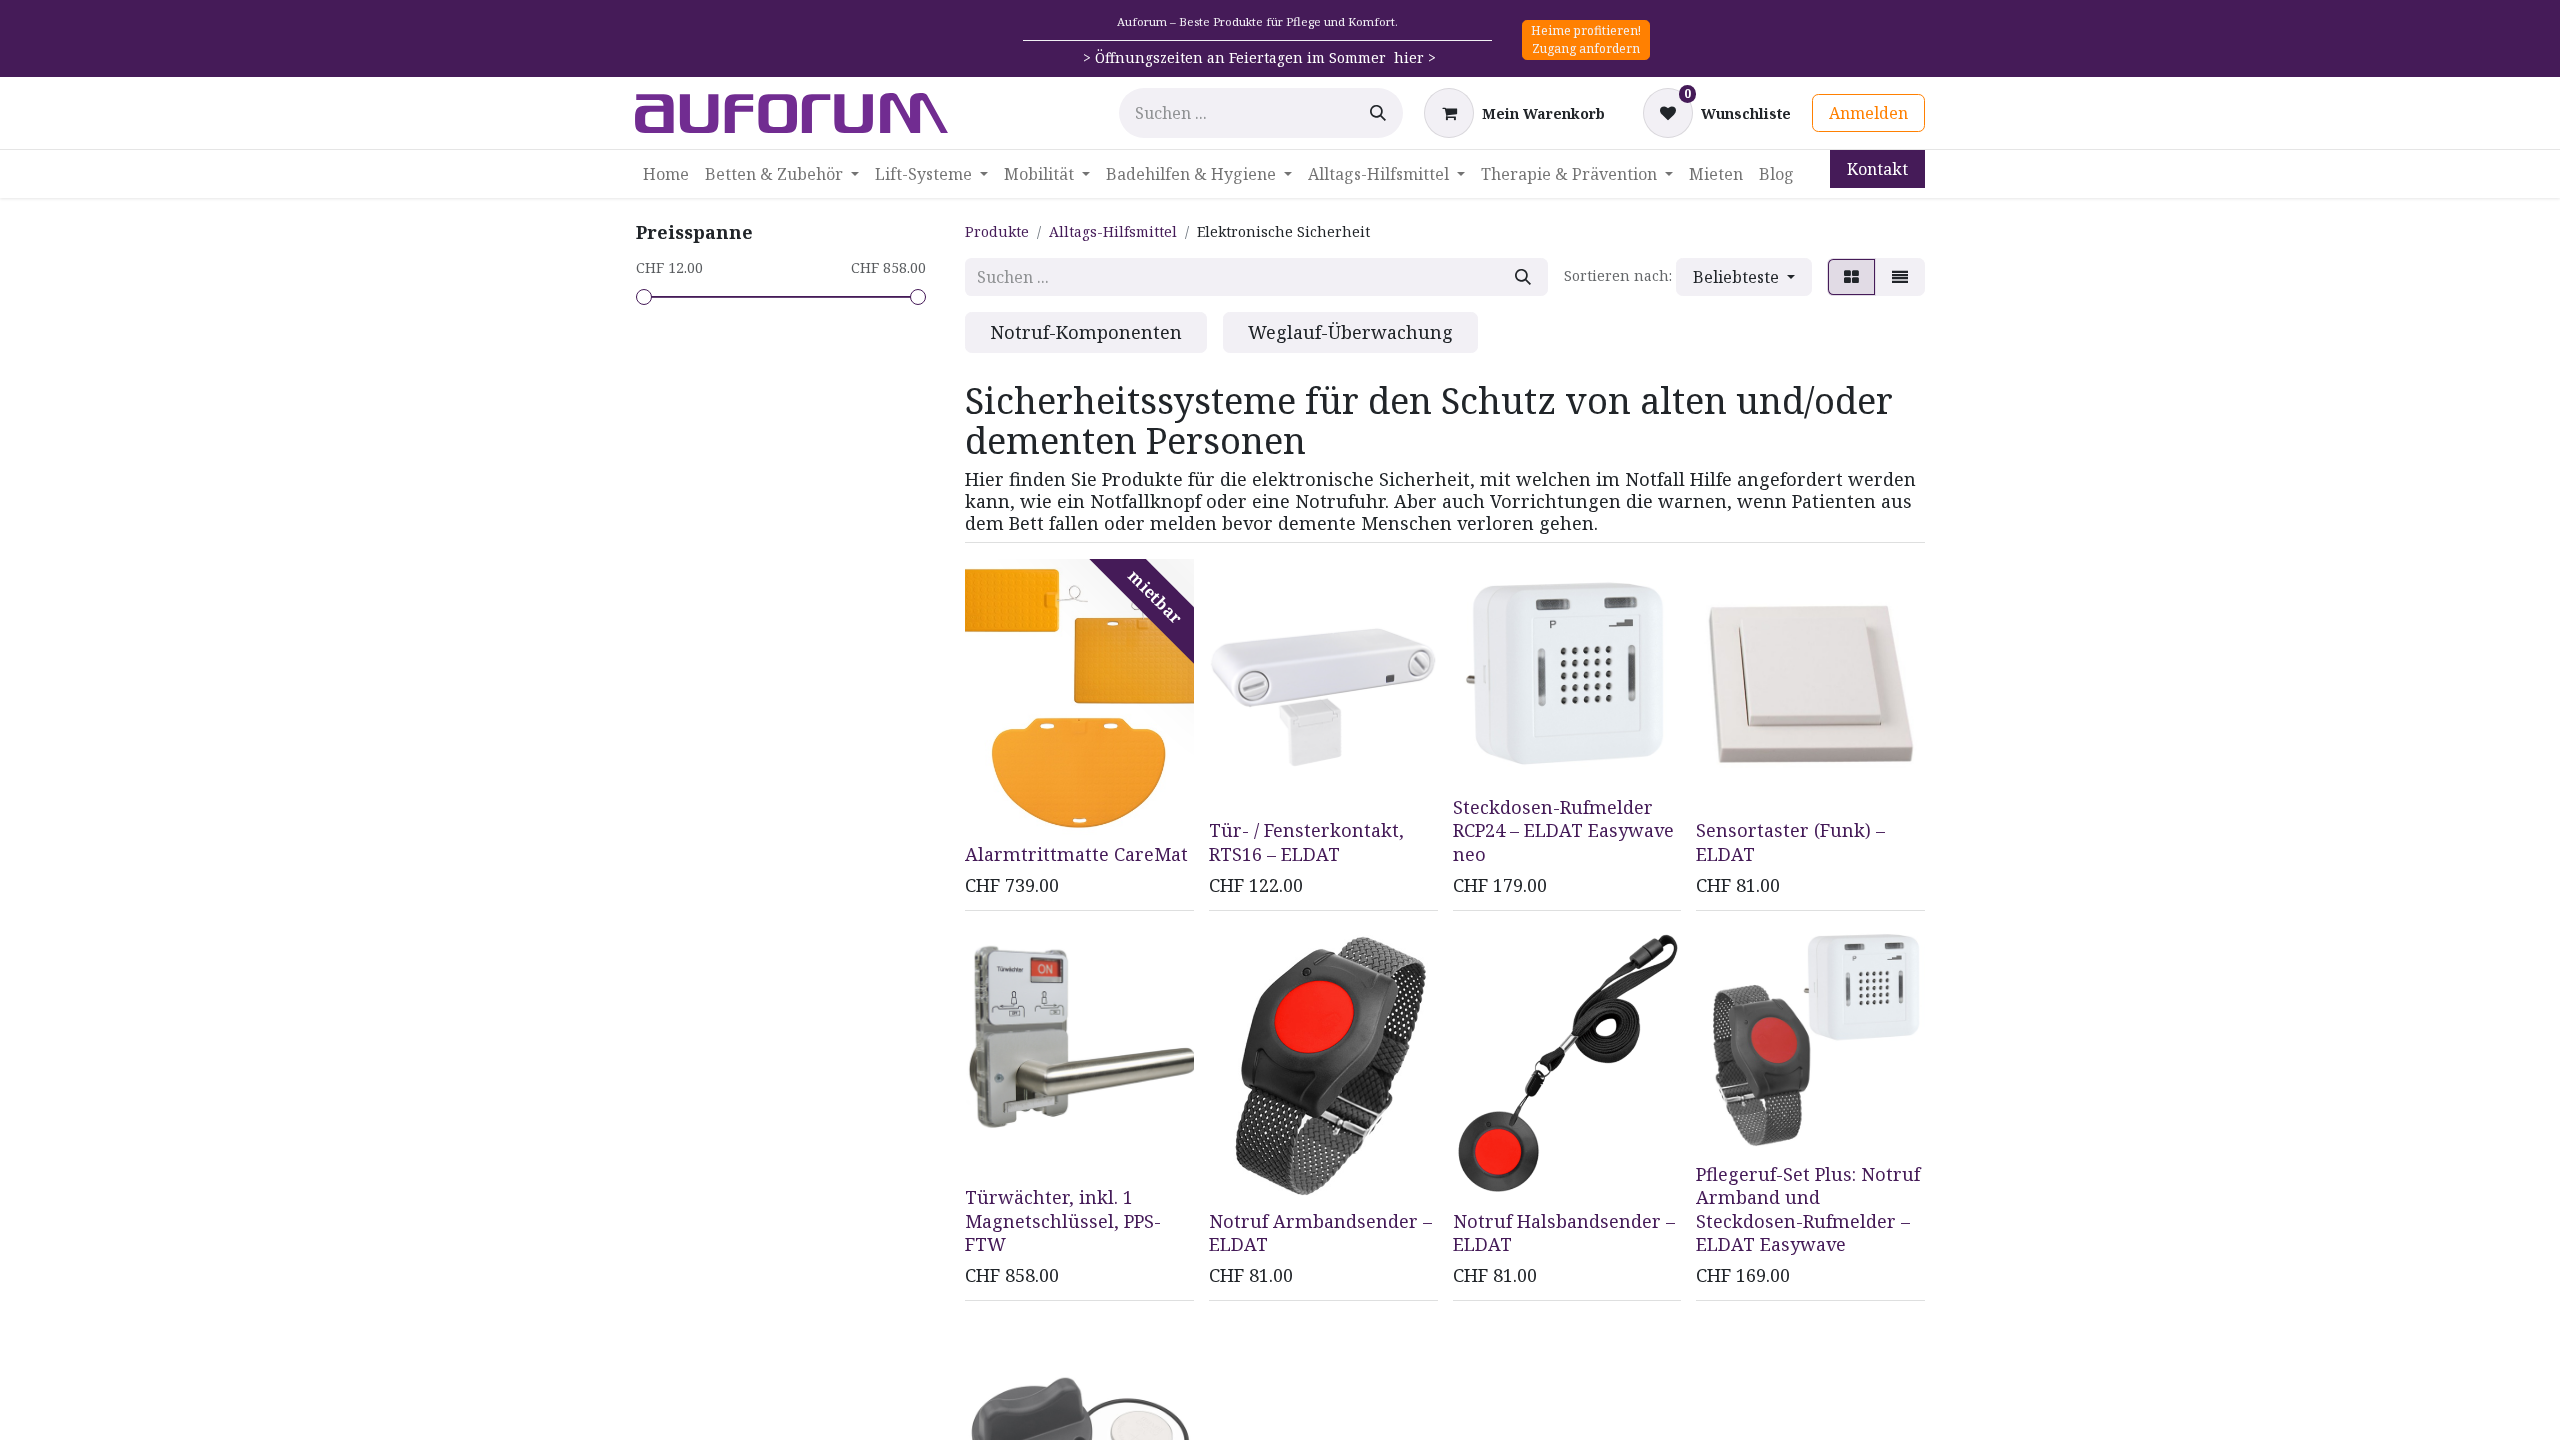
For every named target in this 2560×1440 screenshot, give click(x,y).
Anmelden (1868, 113)
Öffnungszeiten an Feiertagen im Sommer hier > (1265, 57)
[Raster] (1851, 277)
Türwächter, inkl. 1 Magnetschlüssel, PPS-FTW (1063, 1220)
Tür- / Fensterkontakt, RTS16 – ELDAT (1306, 841)
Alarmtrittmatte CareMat (1076, 854)
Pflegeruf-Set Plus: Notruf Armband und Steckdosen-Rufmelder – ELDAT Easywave (1808, 1209)
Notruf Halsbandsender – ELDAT (1564, 1232)
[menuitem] (666, 174)
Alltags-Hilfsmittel (1113, 231)
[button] (1744, 277)
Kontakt (1877, 169)
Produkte (997, 231)
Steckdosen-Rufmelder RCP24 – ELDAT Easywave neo (1563, 830)
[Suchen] (1378, 113)
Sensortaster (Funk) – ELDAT (1790, 841)
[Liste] (1900, 277)
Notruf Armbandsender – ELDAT (1320, 1232)
